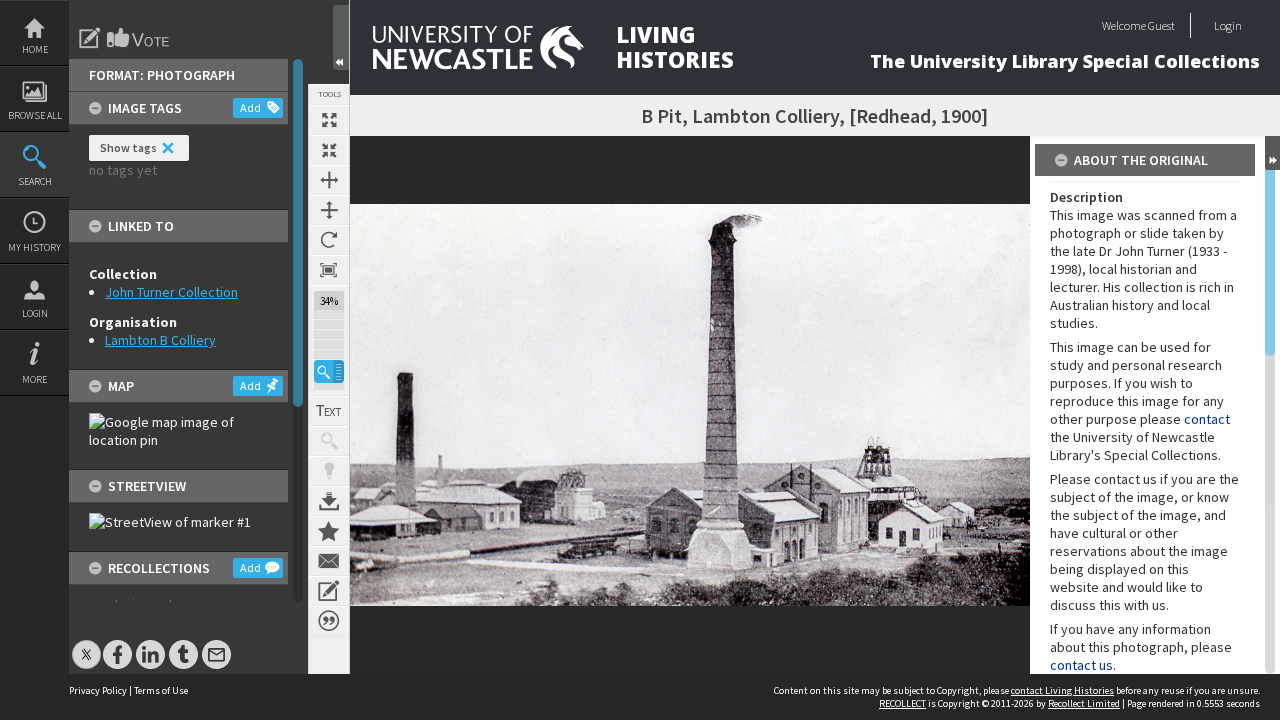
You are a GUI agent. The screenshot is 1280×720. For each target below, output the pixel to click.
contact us (1081, 665)
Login (35, 313)
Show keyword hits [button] (329, 441)
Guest (1161, 25)
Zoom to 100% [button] (329, 270)
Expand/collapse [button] (1272, 153)
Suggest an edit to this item (90, 38)
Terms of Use (161, 690)
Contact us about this (329, 561)
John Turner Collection (171, 292)
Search (35, 181)
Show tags (128, 147)
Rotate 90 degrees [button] (329, 240)
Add (250, 107)
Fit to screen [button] (329, 150)
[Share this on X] (86, 644)
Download (329, 501)
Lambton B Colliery (160, 340)
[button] (329, 371)
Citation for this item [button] (329, 621)
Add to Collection (329, 531)
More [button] (34, 379)
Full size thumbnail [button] (329, 120)
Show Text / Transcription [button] (329, 411)
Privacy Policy (98, 690)
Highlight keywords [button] (329, 471)
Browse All (35, 115)
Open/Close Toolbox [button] (341, 37)
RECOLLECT (902, 703)
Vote (139, 38)
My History (34, 247)
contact (1207, 419)
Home (35, 49)
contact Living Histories (1062, 690)
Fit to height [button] (329, 210)
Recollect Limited (1084, 703)
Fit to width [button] (329, 180)
